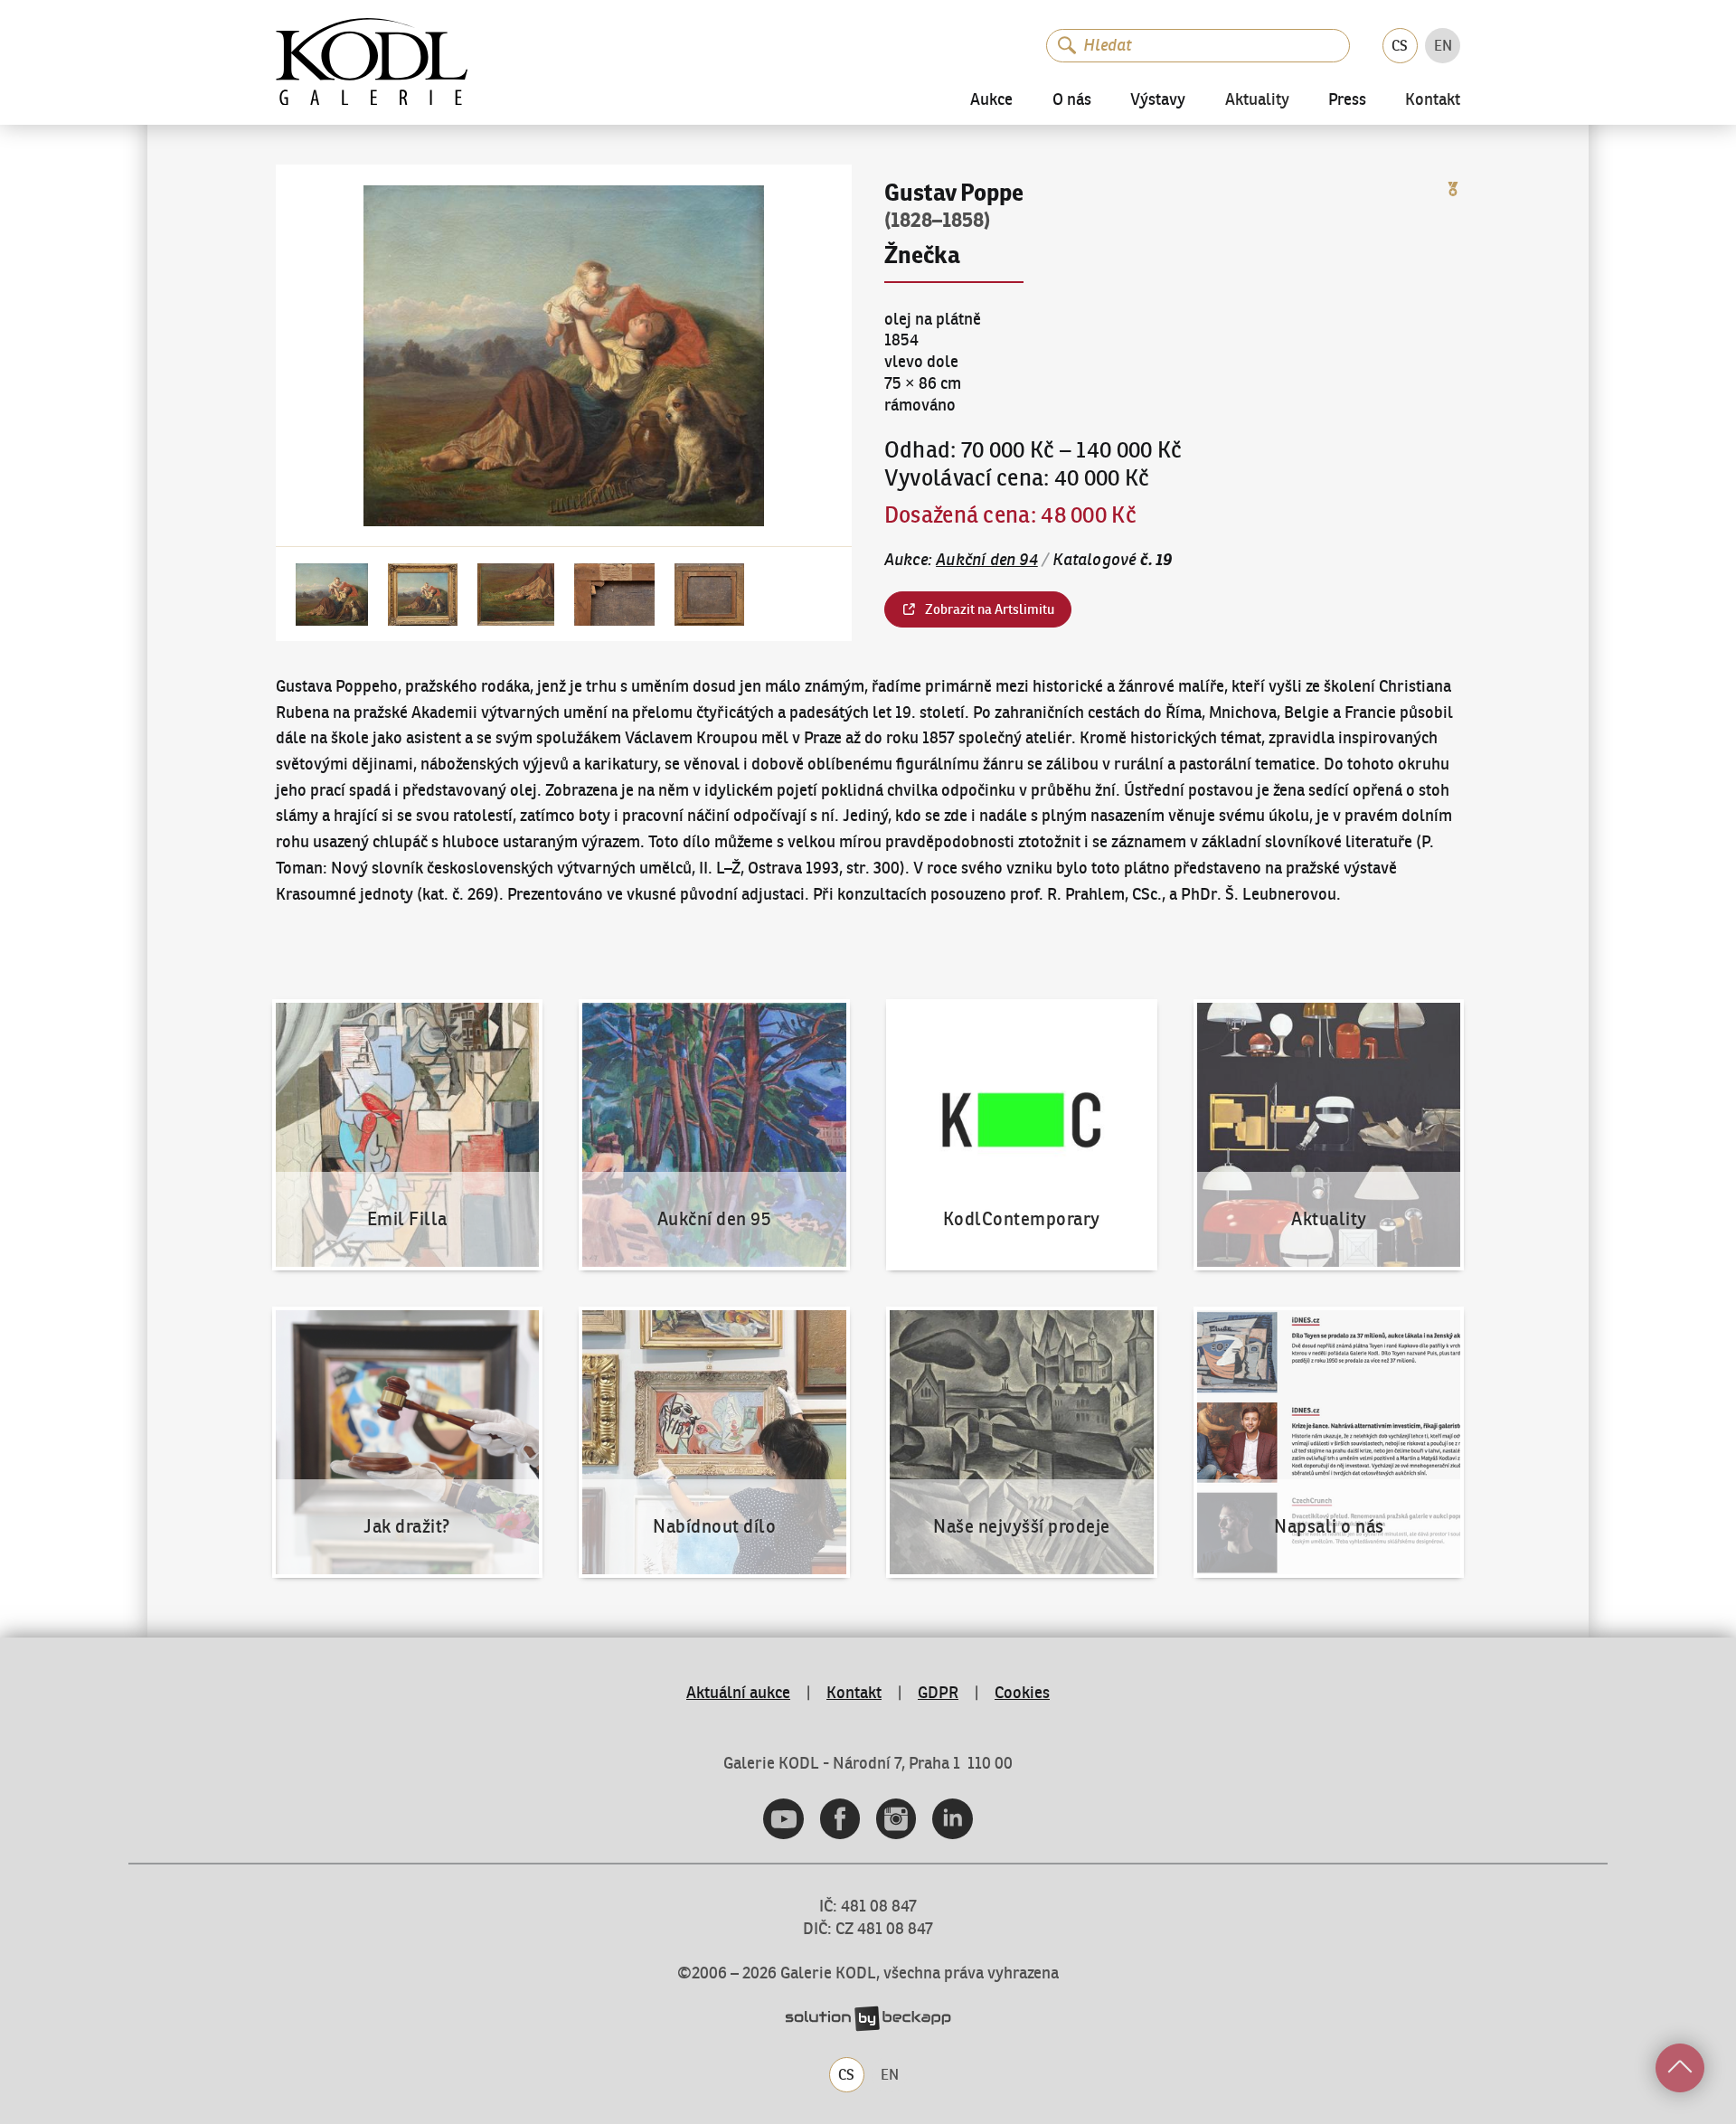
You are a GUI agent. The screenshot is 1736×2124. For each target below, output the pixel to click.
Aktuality (1257, 100)
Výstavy (1158, 99)
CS (1400, 45)
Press (1347, 99)
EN (1443, 45)
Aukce (991, 99)
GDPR (938, 1693)
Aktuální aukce (738, 1693)
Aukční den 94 (987, 560)
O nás (1072, 99)
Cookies (1022, 1693)
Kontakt (1433, 100)
